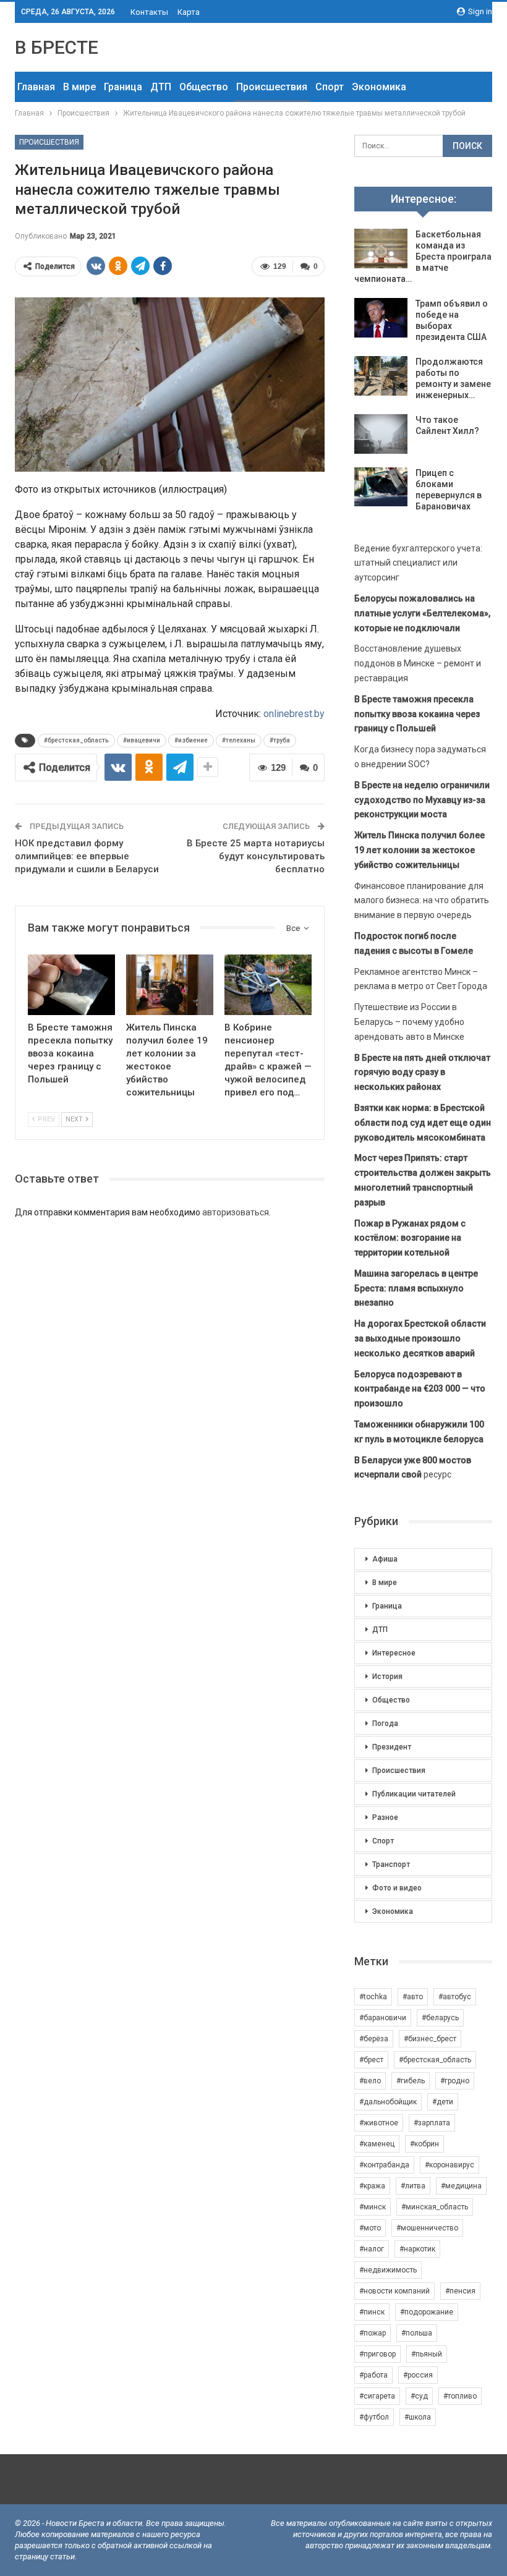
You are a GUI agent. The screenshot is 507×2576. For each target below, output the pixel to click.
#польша (417, 2333)
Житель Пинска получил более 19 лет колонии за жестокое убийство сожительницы (420, 850)
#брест (371, 2060)
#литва (413, 2186)
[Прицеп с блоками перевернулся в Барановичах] (381, 487)
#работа (373, 2375)
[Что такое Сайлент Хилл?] (381, 434)
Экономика (379, 87)
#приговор (377, 2354)
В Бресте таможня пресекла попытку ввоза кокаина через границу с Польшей (417, 714)
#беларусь (440, 2018)
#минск (373, 2207)
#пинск (372, 2312)
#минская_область (435, 2207)
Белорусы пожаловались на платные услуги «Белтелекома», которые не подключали (422, 613)
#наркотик (417, 2249)
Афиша (385, 1559)
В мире (79, 87)
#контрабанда (384, 2165)
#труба (280, 740)
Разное (385, 1817)
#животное (379, 2123)
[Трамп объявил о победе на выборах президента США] (381, 318)
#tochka (373, 1997)
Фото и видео (397, 1888)
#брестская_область (76, 740)
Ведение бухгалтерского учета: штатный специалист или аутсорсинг (418, 563)
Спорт (330, 87)
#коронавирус (449, 2165)
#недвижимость (388, 2270)
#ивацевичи (142, 740)
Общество (204, 87)
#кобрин (424, 2144)
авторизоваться (236, 1212)
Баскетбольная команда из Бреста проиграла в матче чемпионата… (423, 257)
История (387, 1677)
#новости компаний (394, 2291)
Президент (392, 1747)
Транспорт (391, 1864)
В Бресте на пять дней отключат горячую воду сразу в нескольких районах (422, 1073)
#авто (413, 1997)
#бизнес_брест (430, 2039)
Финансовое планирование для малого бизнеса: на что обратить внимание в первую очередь (422, 901)
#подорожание (427, 2312)
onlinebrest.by (294, 714)
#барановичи (383, 2018)
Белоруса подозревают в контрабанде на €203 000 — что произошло (420, 1389)
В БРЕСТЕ (57, 47)
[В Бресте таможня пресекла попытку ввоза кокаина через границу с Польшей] (71, 985)
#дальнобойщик (388, 2102)
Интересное (394, 1653)
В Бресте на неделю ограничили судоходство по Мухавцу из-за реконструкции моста (422, 800)
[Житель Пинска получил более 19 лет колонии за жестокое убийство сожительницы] (170, 985)
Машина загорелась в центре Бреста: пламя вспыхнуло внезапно (416, 1288)
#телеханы (239, 740)
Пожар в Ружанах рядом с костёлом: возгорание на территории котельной (410, 1238)
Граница (123, 87)
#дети (443, 2102)
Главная (36, 87)
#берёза (374, 2039)
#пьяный (427, 2354)
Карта (189, 12)
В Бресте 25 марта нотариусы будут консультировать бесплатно (256, 856)
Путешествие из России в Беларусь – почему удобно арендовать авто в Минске (409, 1022)
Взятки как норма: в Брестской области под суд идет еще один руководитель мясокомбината (423, 1123)
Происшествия (272, 87)
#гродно (455, 2081)
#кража (372, 2186)
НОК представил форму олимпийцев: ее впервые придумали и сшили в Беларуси (87, 856)
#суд (419, 2396)
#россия (418, 2375)
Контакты (149, 12)
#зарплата (432, 2123)
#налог (372, 2249)
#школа (418, 2417)
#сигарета (377, 2396)
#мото (370, 2228)
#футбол (374, 2417)
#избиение (191, 740)
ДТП (161, 87)
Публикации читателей (414, 1794)
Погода (385, 1724)
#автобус (455, 1997)
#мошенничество (427, 2228)
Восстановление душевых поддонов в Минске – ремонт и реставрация (418, 663)
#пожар (373, 2333)
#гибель (411, 2081)
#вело (370, 2081)
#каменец (377, 2144)
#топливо (460, 2396)
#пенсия (460, 2291)
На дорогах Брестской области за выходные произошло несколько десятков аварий (420, 1338)
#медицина (461, 2186)
